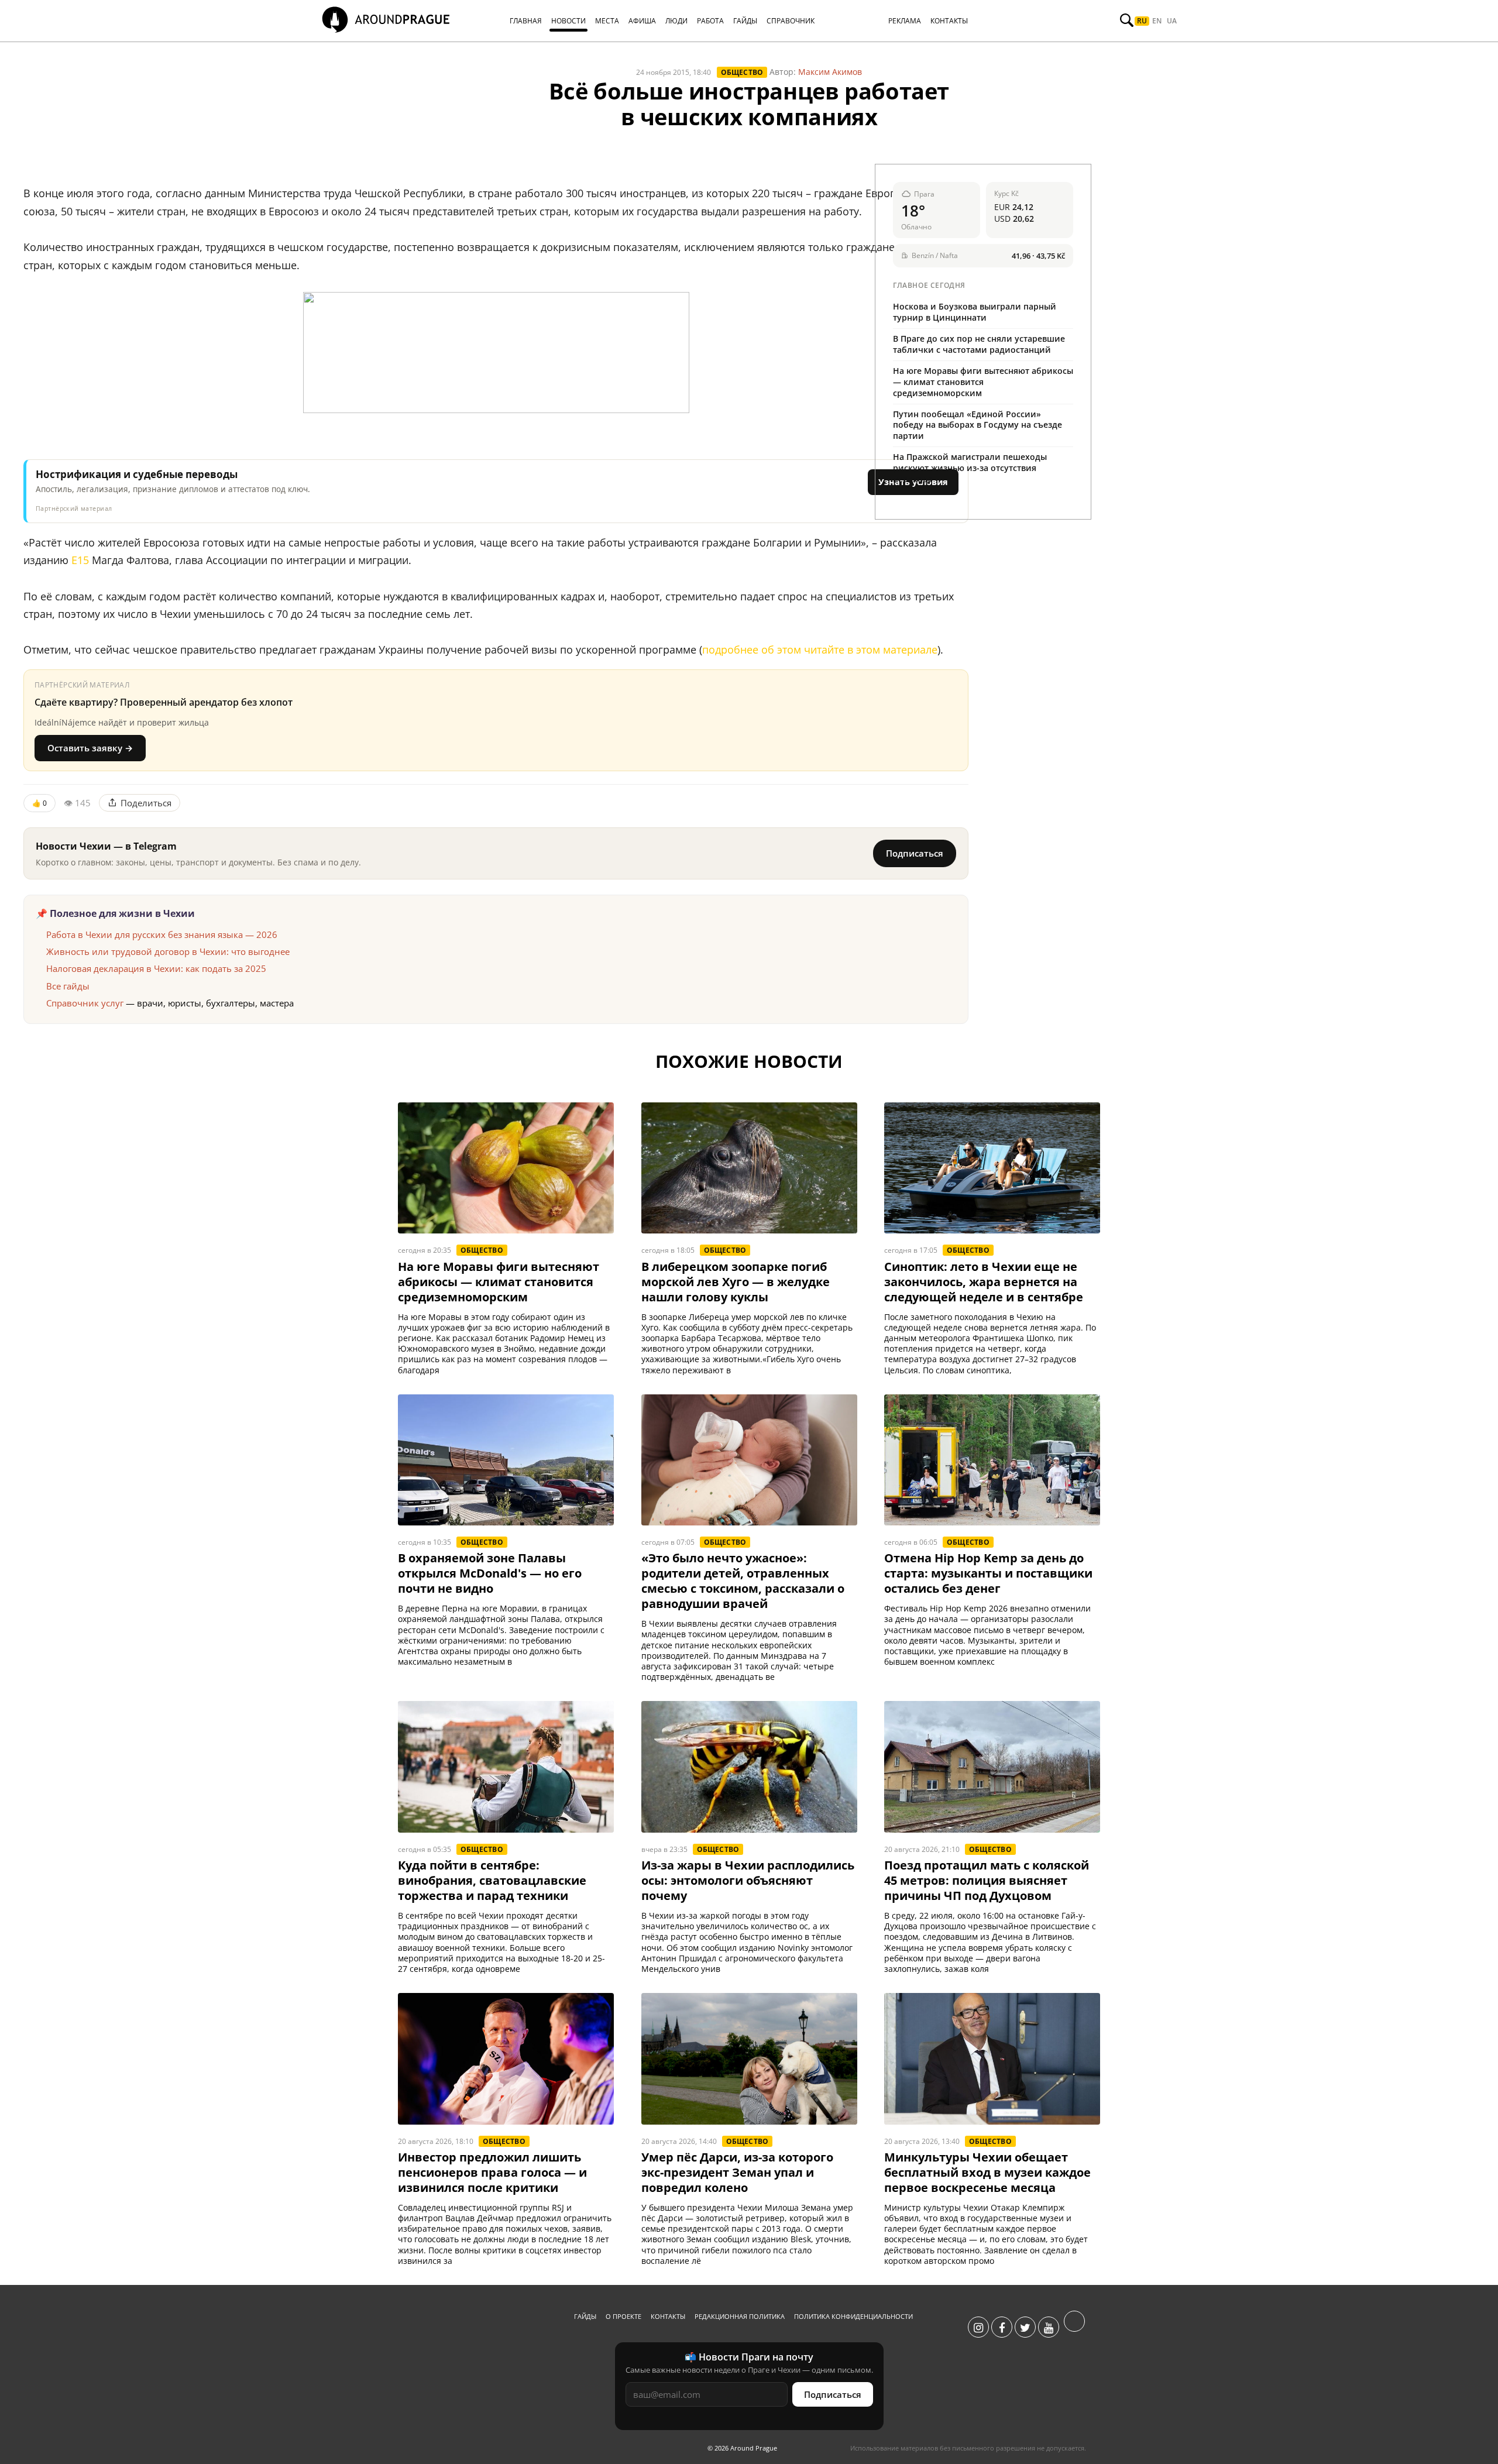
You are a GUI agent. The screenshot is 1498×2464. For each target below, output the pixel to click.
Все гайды (68, 986)
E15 (80, 560)
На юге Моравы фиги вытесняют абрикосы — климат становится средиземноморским (983, 382)
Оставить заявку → (90, 748)
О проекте (623, 2316)
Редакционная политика (740, 2316)
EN (1157, 21)
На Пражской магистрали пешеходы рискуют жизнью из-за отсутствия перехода (970, 468)
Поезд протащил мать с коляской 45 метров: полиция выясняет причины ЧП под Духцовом (987, 1881)
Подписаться (915, 853)
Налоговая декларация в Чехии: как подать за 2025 (156, 968)
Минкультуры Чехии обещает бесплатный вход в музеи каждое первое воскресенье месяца (987, 2173)
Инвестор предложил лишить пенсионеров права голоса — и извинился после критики (492, 2173)
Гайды (585, 2316)
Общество (742, 72)
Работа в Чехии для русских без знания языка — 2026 (162, 934)
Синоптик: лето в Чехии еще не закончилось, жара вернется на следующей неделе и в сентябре (984, 1282)
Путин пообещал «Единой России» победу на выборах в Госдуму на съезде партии (978, 425)
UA (1172, 21)
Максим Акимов (830, 72)
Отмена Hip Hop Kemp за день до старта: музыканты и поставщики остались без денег (988, 1573)
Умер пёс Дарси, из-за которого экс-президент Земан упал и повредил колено (737, 2173)
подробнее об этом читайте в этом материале (820, 649)
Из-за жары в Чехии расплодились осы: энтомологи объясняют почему (748, 1881)
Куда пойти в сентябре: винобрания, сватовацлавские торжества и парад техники (492, 1881)
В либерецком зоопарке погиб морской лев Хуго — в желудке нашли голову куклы (736, 1282)
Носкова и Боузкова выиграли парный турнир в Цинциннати (975, 312)
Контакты (668, 2316)
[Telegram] (1074, 2328)
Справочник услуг (85, 1003)
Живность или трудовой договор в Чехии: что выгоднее (168, 951)
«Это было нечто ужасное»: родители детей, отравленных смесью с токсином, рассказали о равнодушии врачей (743, 1581)
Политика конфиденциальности (853, 2316)
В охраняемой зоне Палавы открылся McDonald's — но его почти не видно (490, 1573)
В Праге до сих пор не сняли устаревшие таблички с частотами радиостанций (979, 344)
